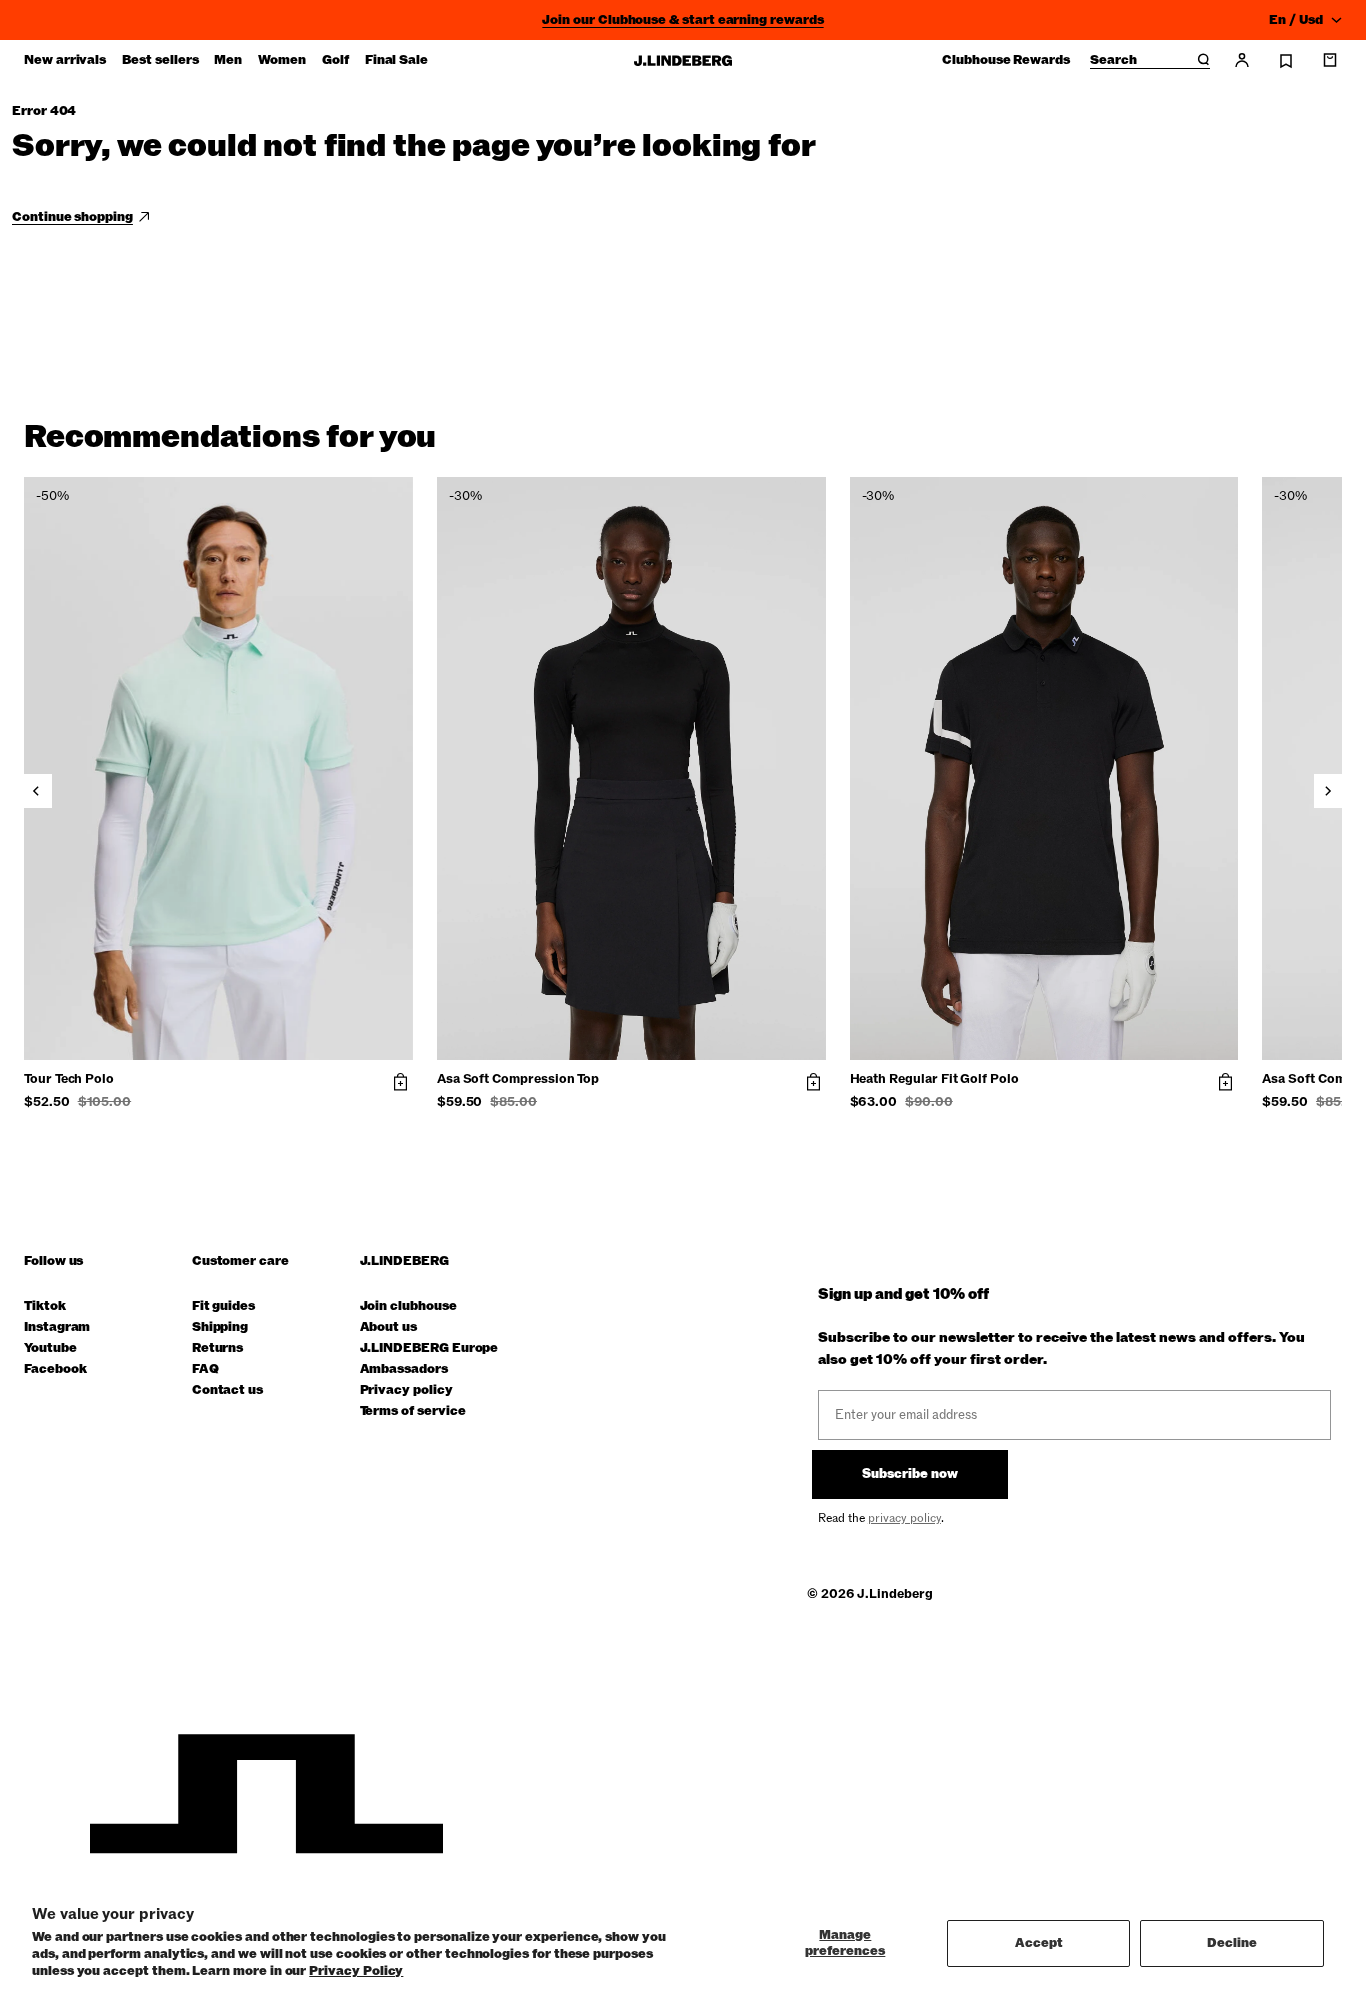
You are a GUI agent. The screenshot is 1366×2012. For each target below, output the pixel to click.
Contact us (227, 1390)
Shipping (220, 1327)
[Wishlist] (1286, 61)
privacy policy (904, 1518)
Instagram (57, 1327)
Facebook (55, 1369)
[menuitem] (65, 60)
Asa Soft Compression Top (518, 1080)
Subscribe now (910, 1474)
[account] (1242, 60)
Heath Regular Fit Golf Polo (934, 1080)
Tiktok (45, 1306)
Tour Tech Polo (69, 1080)
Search (1113, 61)
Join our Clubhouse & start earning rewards (682, 20)
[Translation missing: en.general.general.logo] (683, 60)
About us (388, 1327)
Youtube (50, 1348)
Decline (1232, 1943)
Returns (218, 1348)
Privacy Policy (356, 1971)
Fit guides (223, 1306)
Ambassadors (404, 1369)
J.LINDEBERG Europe (429, 1348)
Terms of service (413, 1411)
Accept (1039, 1943)
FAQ (205, 1369)
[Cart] (1330, 60)
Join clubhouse (408, 1306)
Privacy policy (406, 1390)
